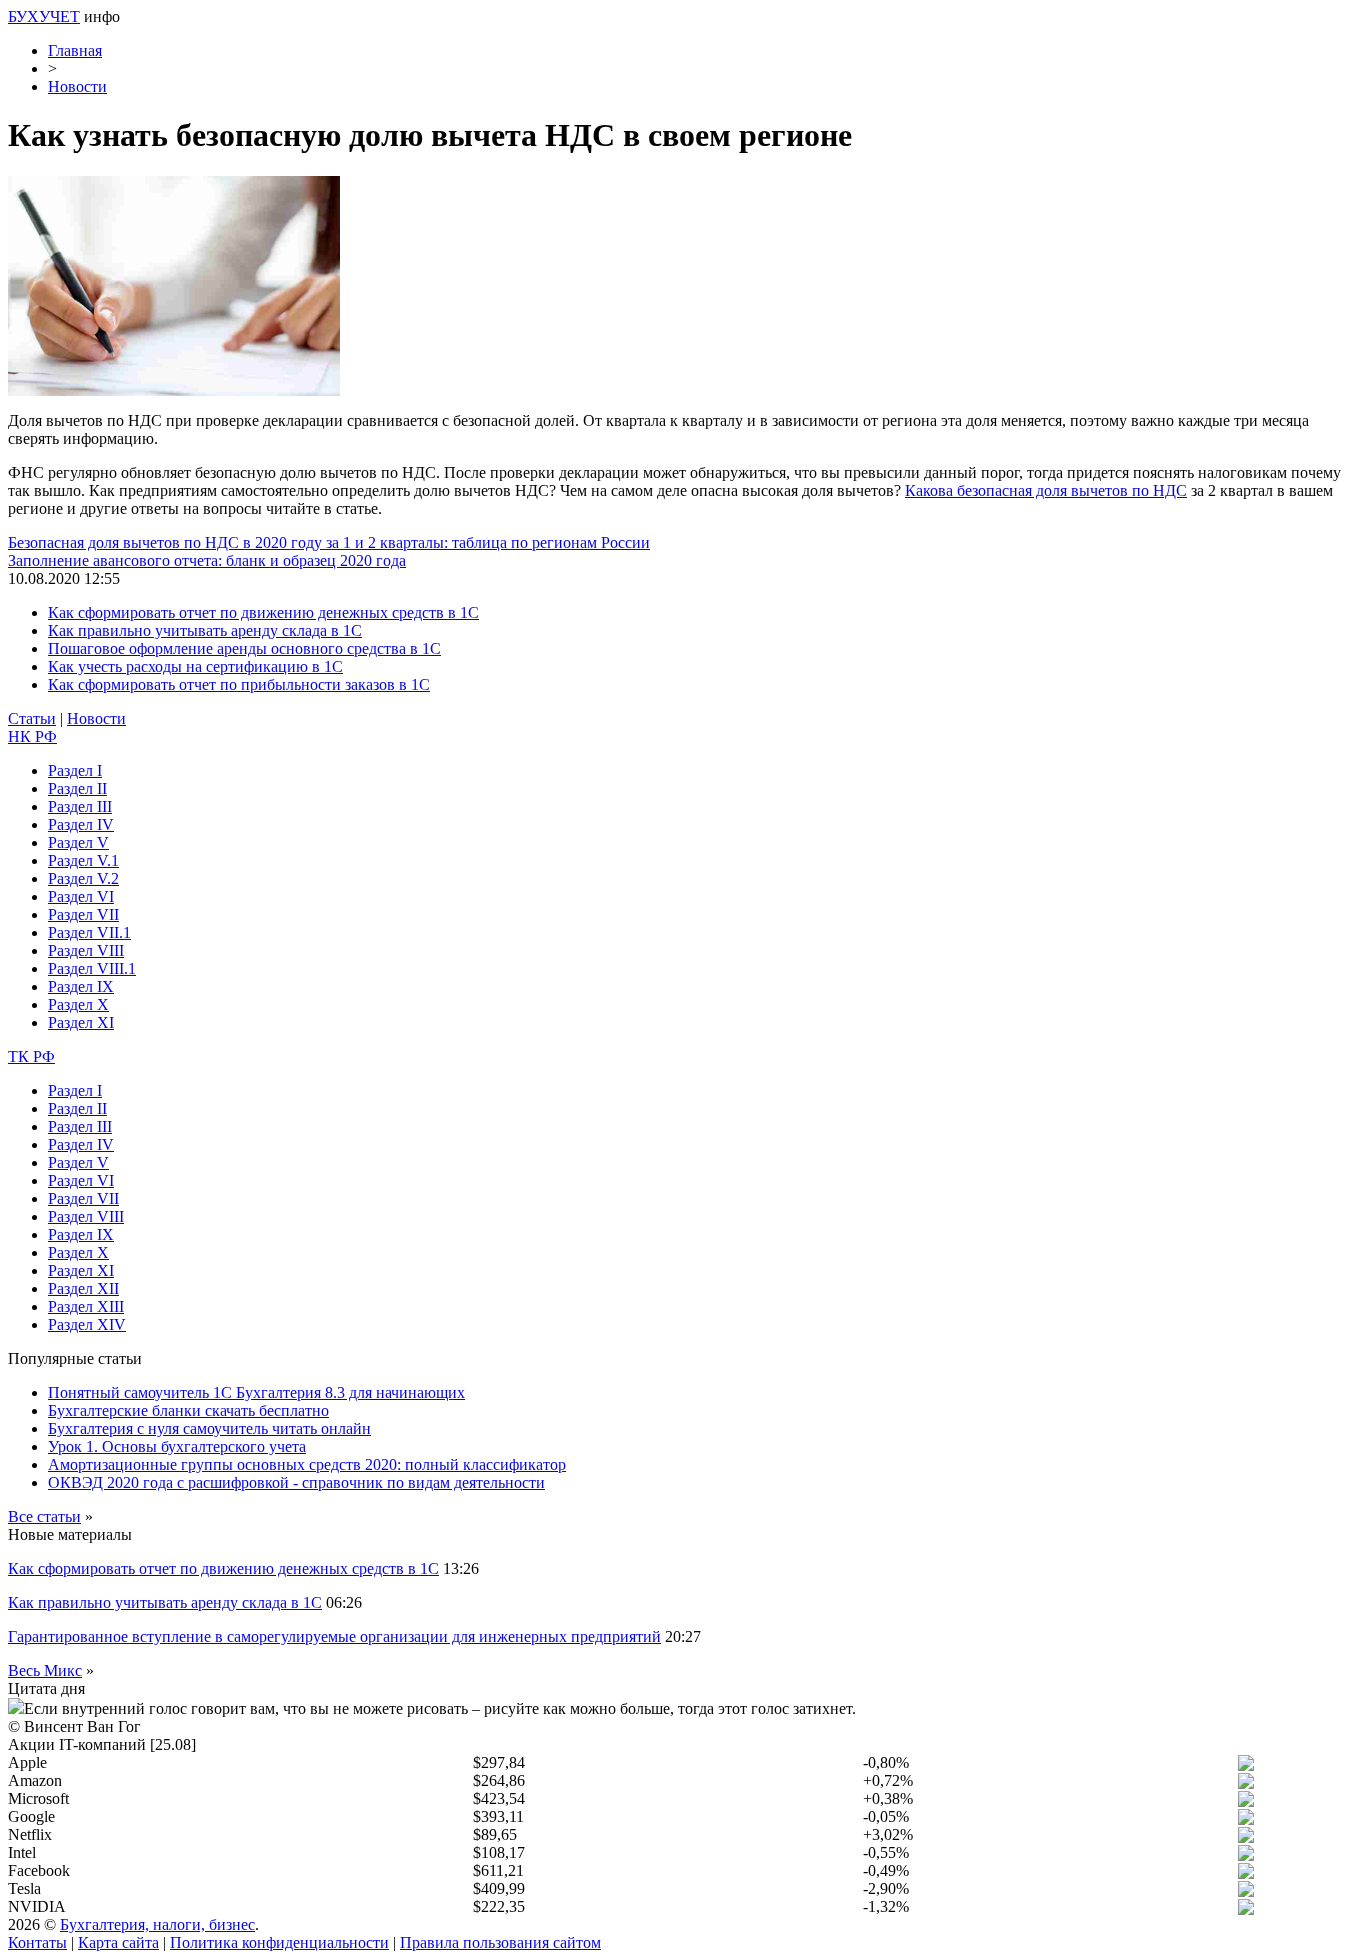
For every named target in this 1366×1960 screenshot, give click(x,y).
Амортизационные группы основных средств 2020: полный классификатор (307, 1464)
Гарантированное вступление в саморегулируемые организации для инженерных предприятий (334, 1636)
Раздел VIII (86, 950)
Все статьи (44, 1516)
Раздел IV (81, 824)
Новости (77, 86)
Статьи (32, 718)
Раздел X (78, 1004)
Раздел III (80, 806)
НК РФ (32, 736)
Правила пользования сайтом (500, 1942)
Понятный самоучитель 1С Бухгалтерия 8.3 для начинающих (256, 1392)
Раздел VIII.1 (92, 968)
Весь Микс (45, 1670)
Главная (75, 50)
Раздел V (78, 842)
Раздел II (77, 788)
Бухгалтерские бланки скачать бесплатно (188, 1410)
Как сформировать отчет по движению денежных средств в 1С (263, 612)
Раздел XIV (87, 1324)
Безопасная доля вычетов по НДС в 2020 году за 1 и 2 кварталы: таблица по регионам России (329, 542)
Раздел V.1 (83, 860)
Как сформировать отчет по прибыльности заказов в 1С (239, 684)
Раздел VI (81, 896)
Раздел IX (81, 986)
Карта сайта (118, 1942)
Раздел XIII (86, 1306)
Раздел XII (83, 1288)
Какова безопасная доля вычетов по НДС (1046, 490)
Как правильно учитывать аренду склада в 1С (205, 630)
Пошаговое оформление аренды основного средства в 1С (244, 648)
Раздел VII (83, 914)
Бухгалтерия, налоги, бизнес (157, 1924)
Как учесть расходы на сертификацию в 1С (195, 666)
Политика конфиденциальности (279, 1942)
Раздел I (75, 770)
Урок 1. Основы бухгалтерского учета (177, 1446)
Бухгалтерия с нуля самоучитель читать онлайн (209, 1428)
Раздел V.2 (83, 878)
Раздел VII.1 (89, 932)
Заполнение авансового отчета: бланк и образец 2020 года (207, 560)
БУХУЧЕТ (44, 16)
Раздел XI (81, 1022)
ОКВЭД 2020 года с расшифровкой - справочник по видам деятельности (296, 1482)
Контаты (37, 1942)
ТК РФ (31, 1056)
